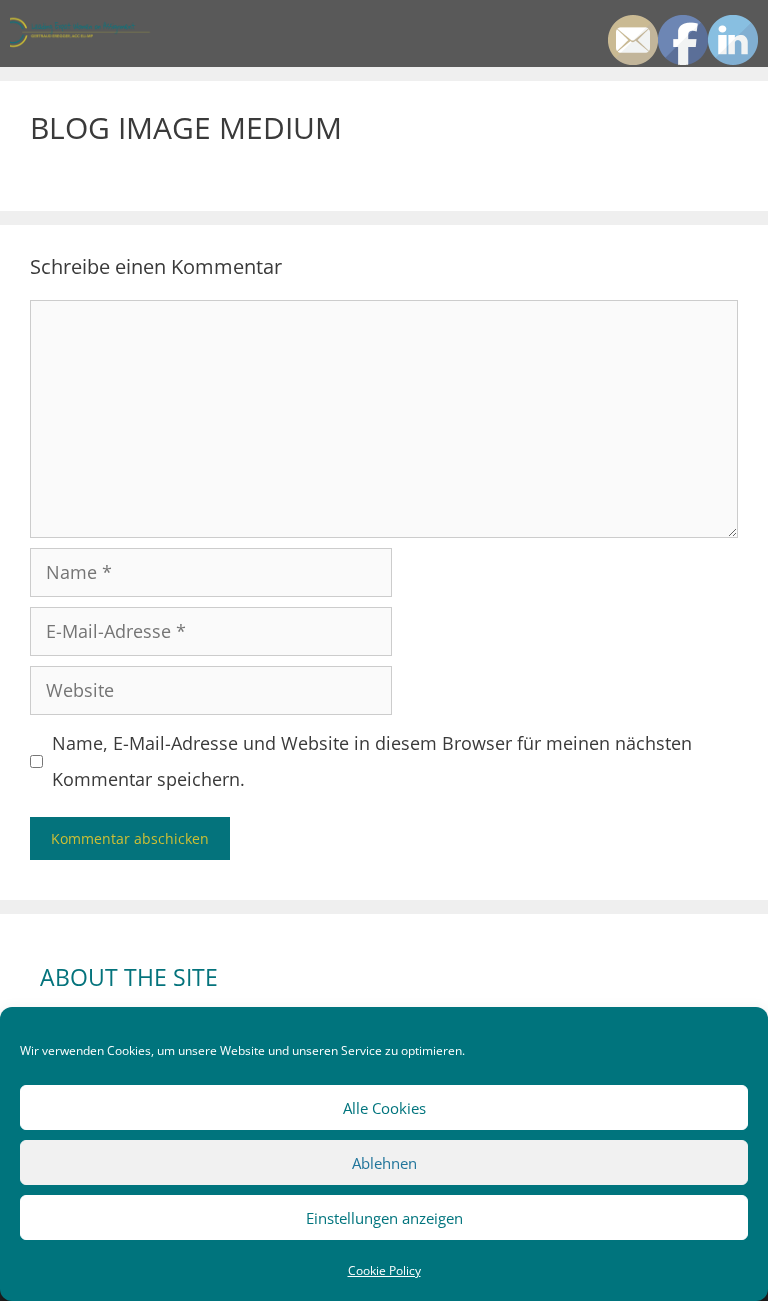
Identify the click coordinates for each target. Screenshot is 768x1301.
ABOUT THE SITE (129, 977)
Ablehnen (384, 1163)
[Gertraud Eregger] (92, 33)
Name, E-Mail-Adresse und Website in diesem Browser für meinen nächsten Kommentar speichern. (372, 761)
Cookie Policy (384, 1270)
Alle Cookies (384, 1108)
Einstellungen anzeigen (384, 1218)
